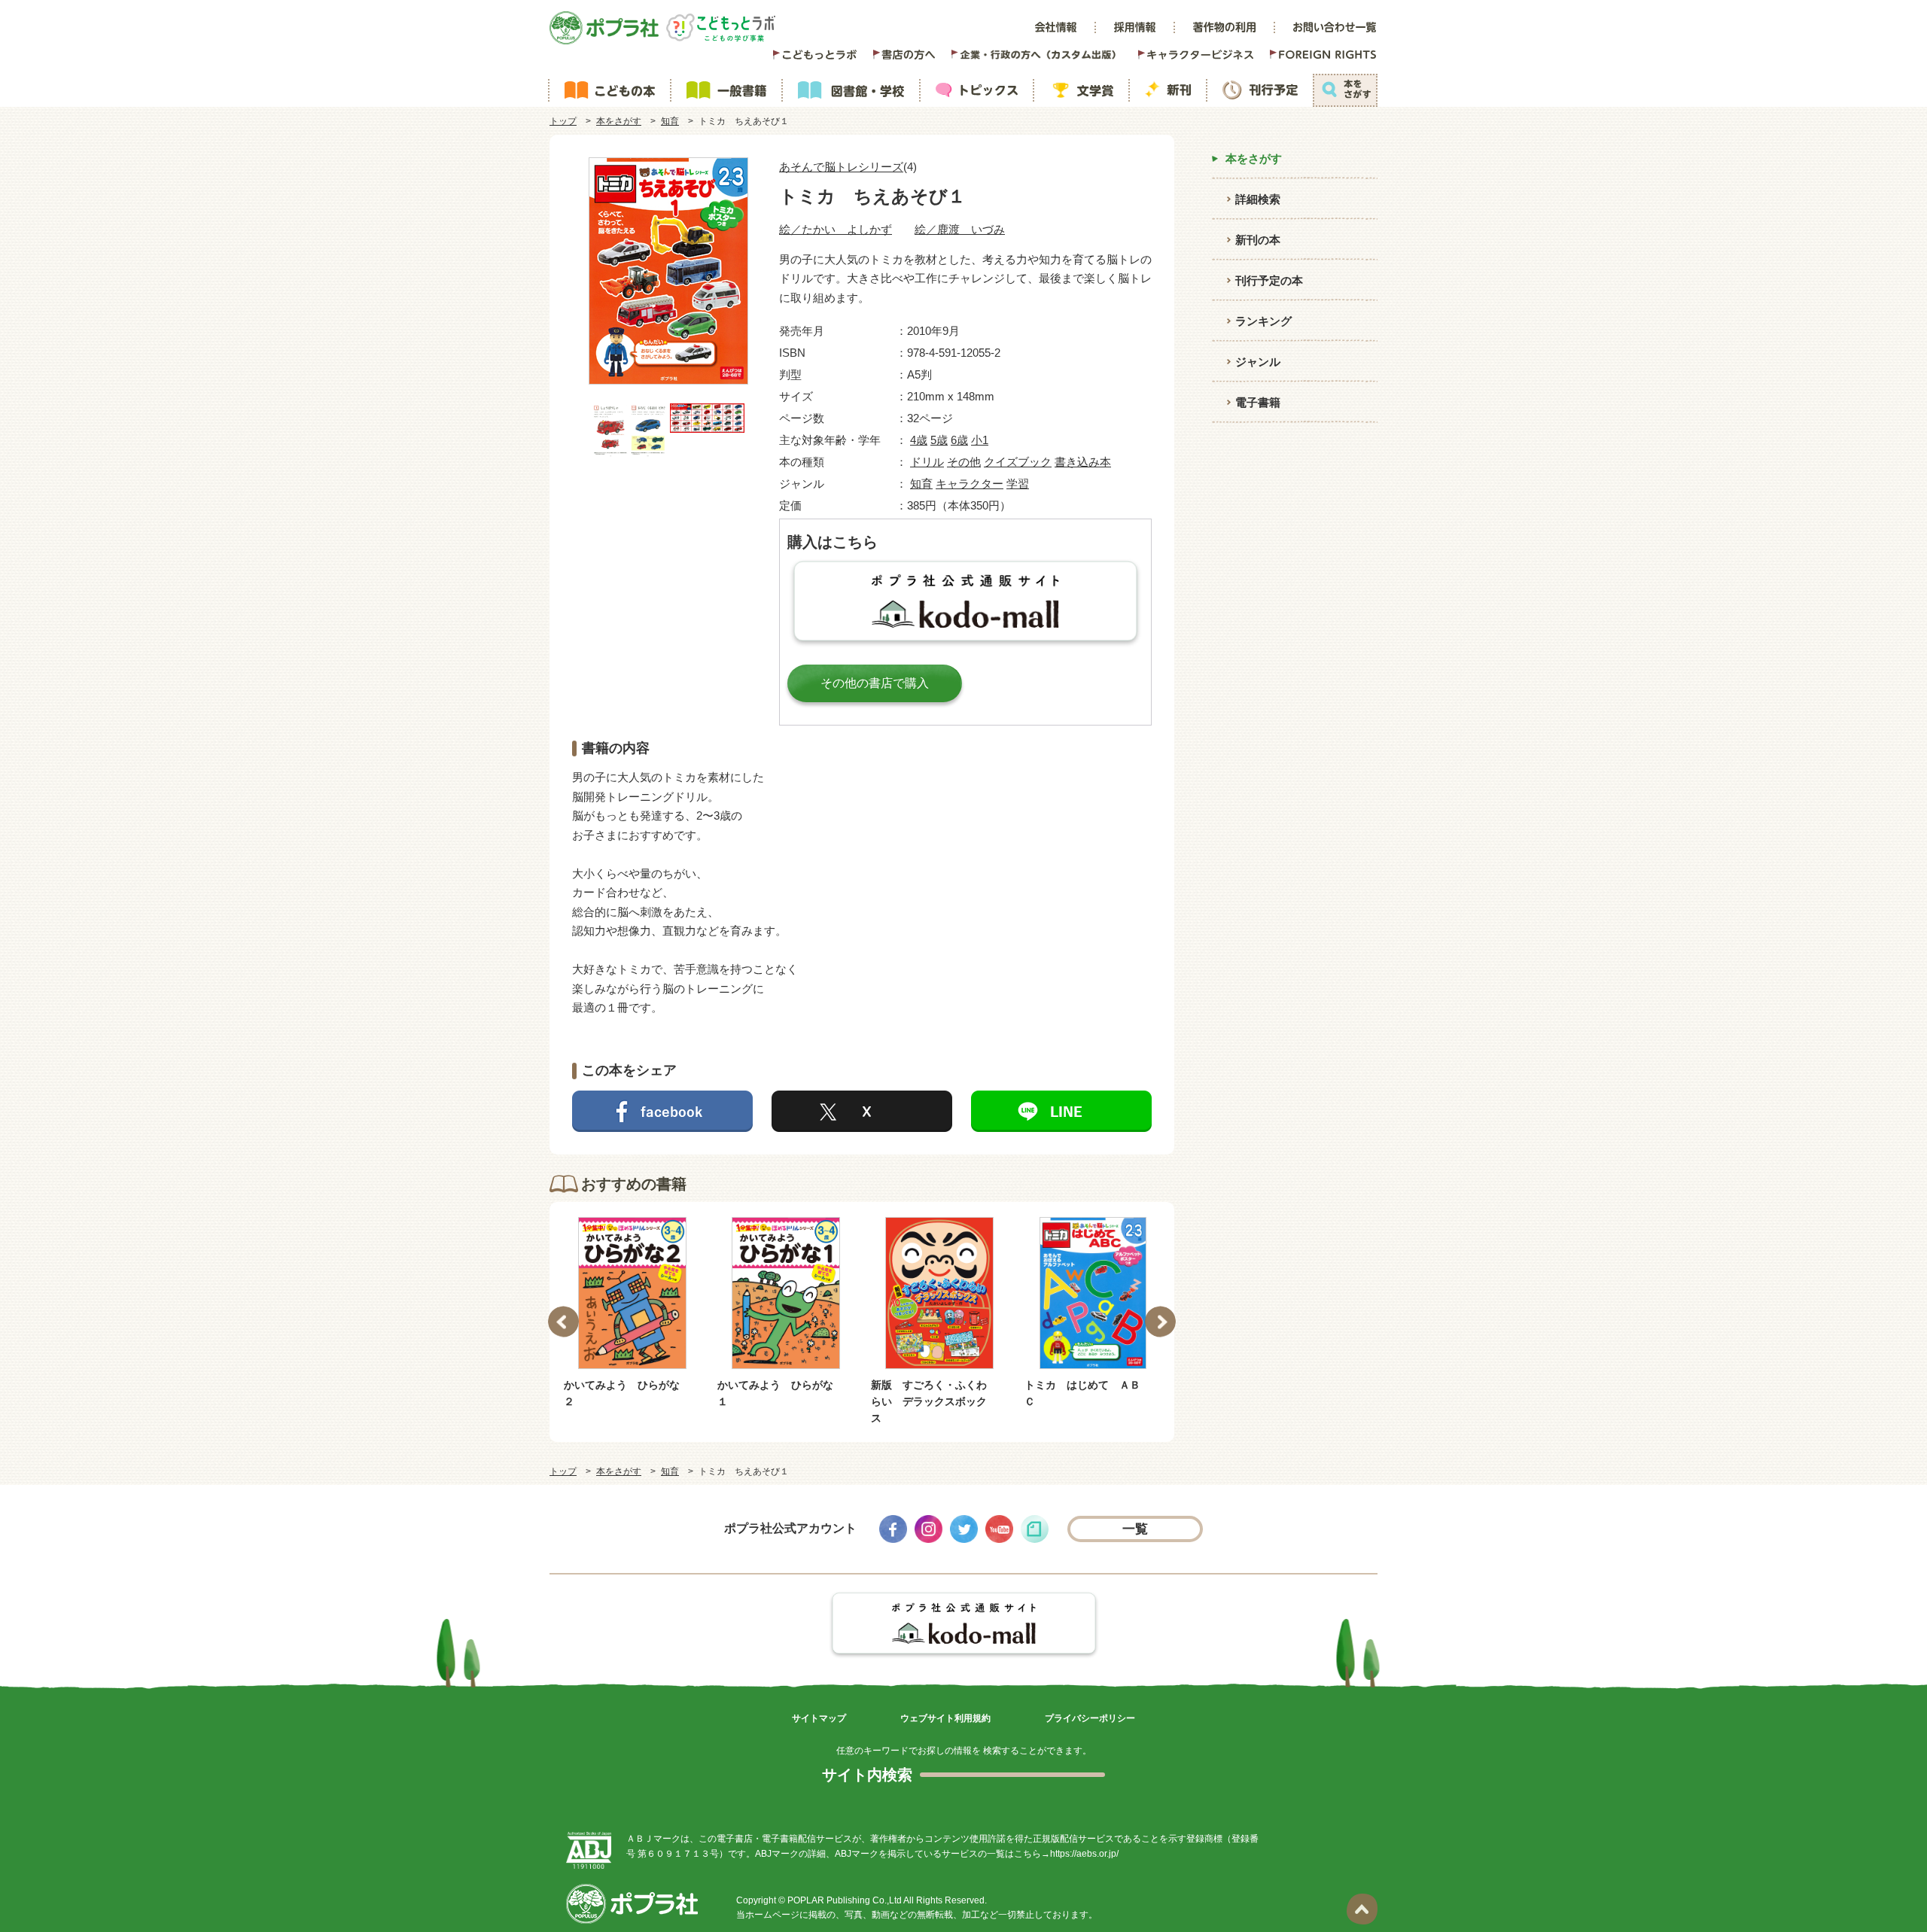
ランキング (1263, 321)
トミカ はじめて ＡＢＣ (929, 1393)
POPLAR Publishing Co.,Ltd (845, 1900)
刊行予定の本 (1269, 280)
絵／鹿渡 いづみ (960, 229)
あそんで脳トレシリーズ (841, 167)
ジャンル (1258, 362)
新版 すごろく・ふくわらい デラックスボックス (775, 1402)
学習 (1018, 484)
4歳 (919, 440)
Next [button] (1160, 1322)
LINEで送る (1061, 1111)
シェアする (662, 1111)
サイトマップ (819, 1718)
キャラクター (970, 484)
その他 (964, 462)
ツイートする (862, 1111)
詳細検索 (1258, 199)
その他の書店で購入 (875, 683)
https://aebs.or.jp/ (1084, 1854)
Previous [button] (563, 1322)
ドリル (927, 462)
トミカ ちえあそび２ (1077, 1385)
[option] (632, 1314)
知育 (670, 121)
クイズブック (1018, 462)
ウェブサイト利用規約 (945, 1718)
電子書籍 (1258, 402)
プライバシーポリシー (1090, 1718)
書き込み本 (1083, 462)
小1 (980, 440)
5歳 (939, 440)
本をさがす (619, 121)
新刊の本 (1258, 240)
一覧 (1135, 1529)
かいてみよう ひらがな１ (622, 1393)
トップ (563, 121)
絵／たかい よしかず (836, 229)
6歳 (959, 440)
